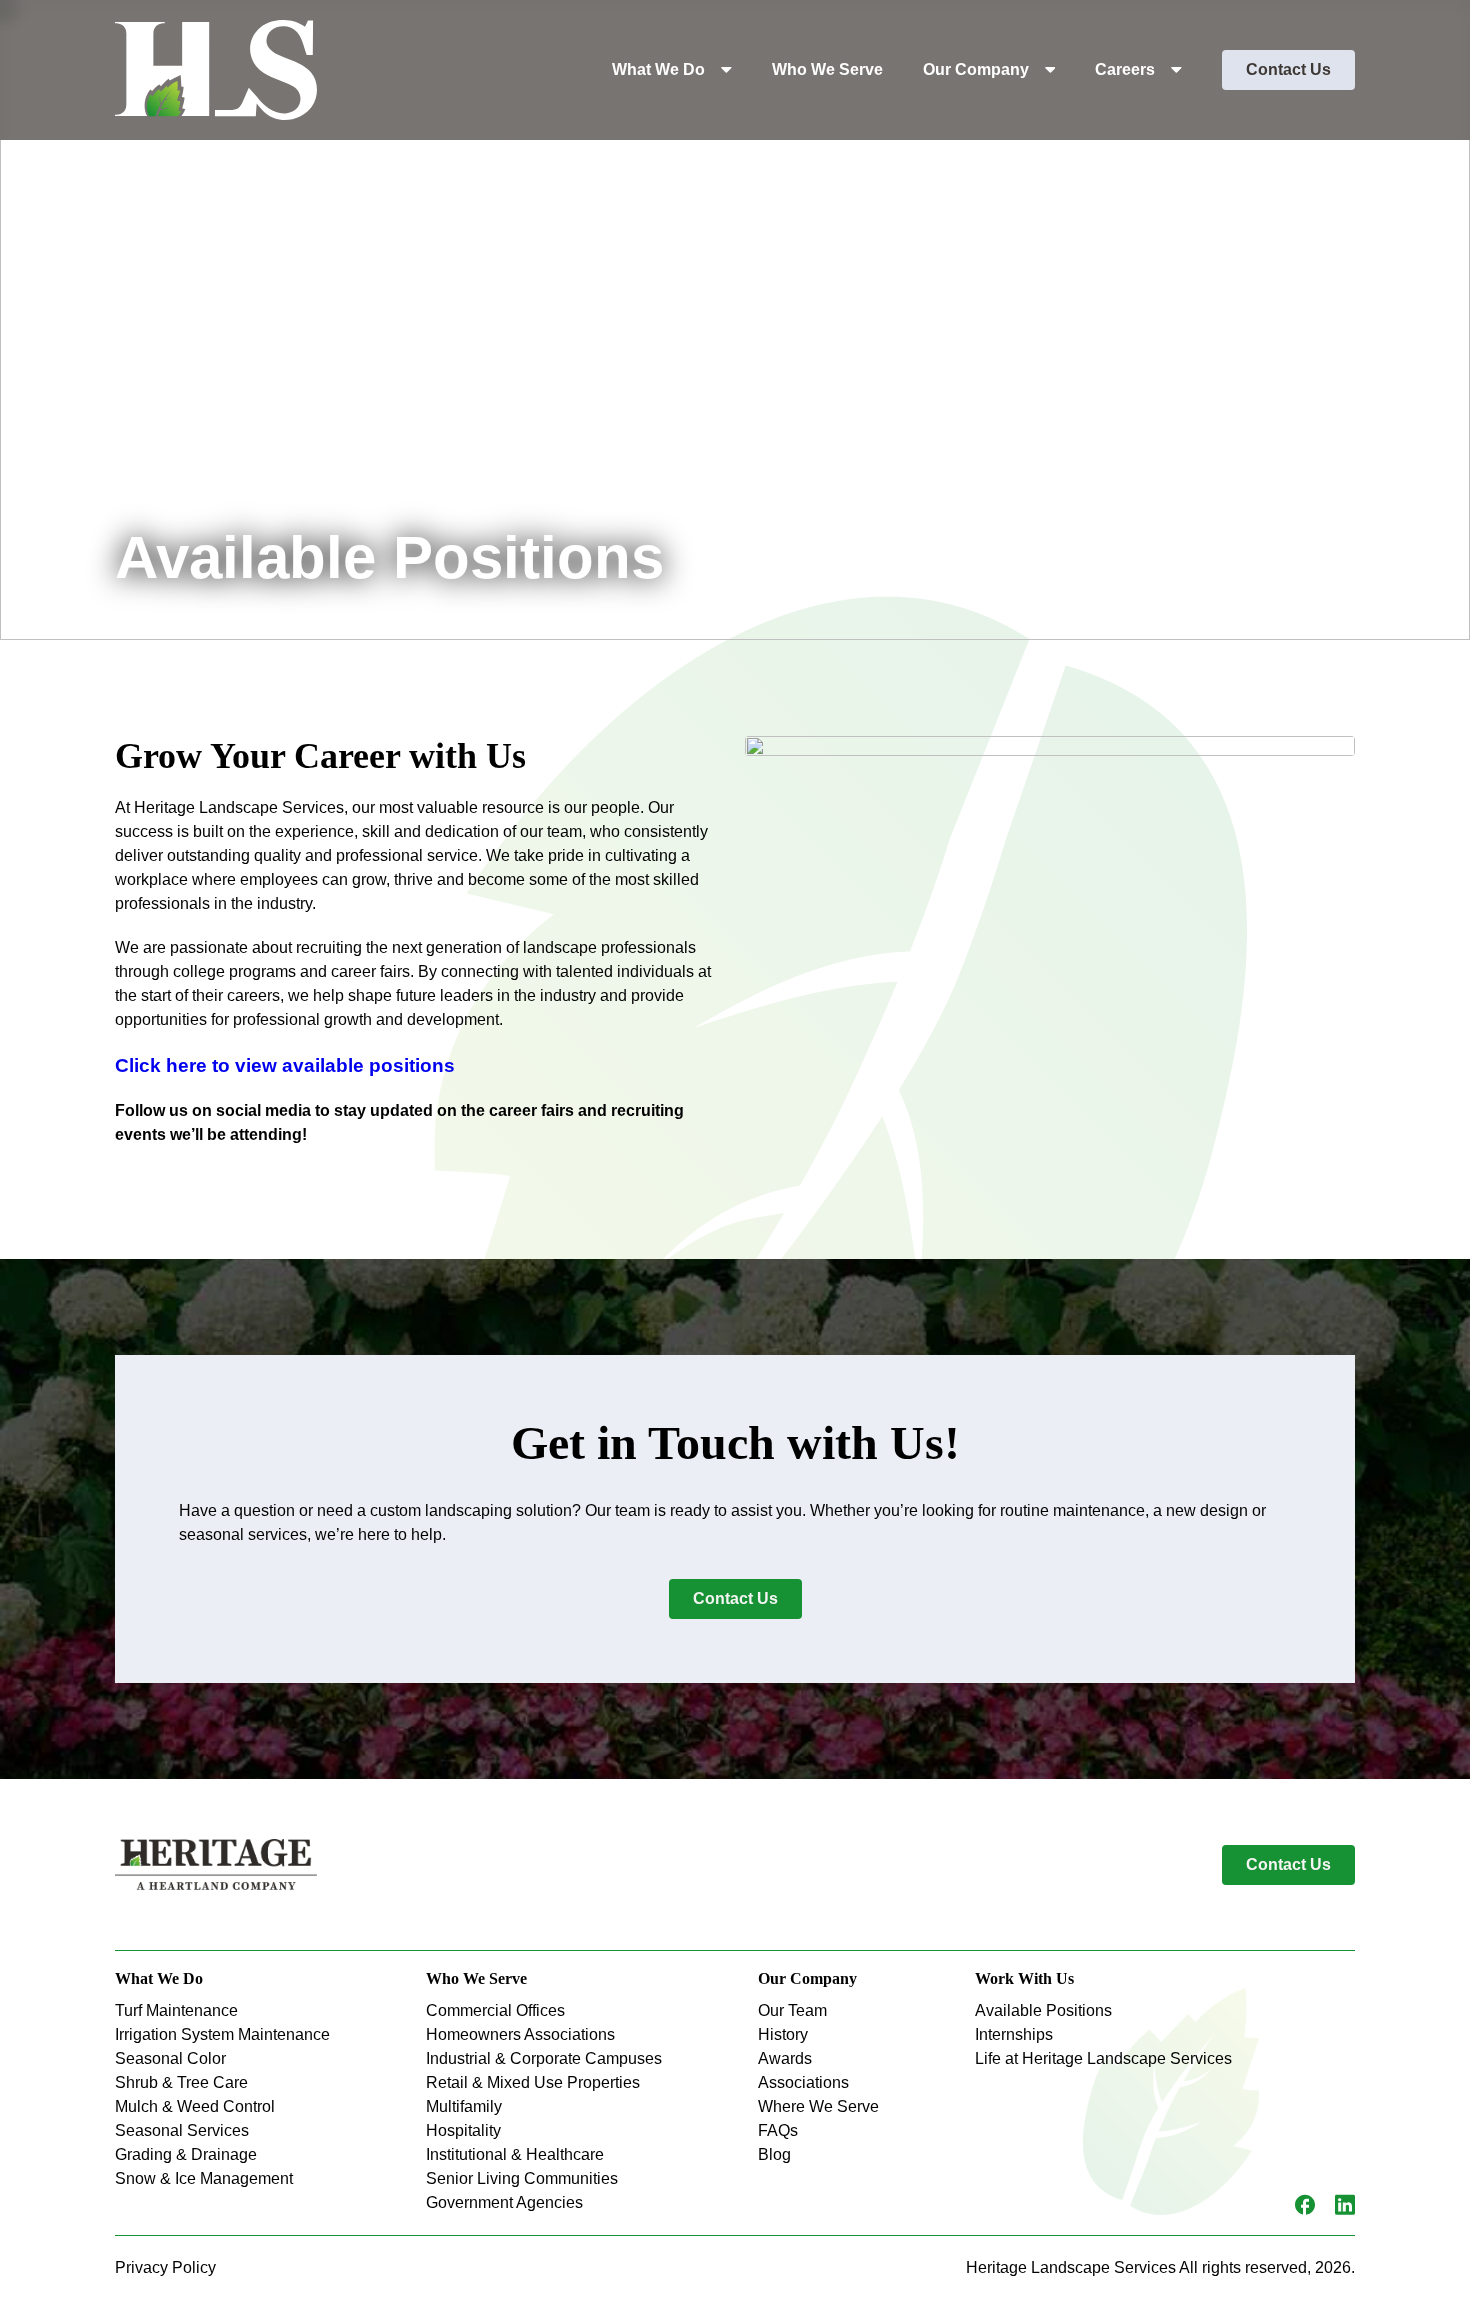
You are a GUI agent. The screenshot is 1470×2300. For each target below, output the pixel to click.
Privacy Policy (165, 2267)
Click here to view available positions (285, 1065)
